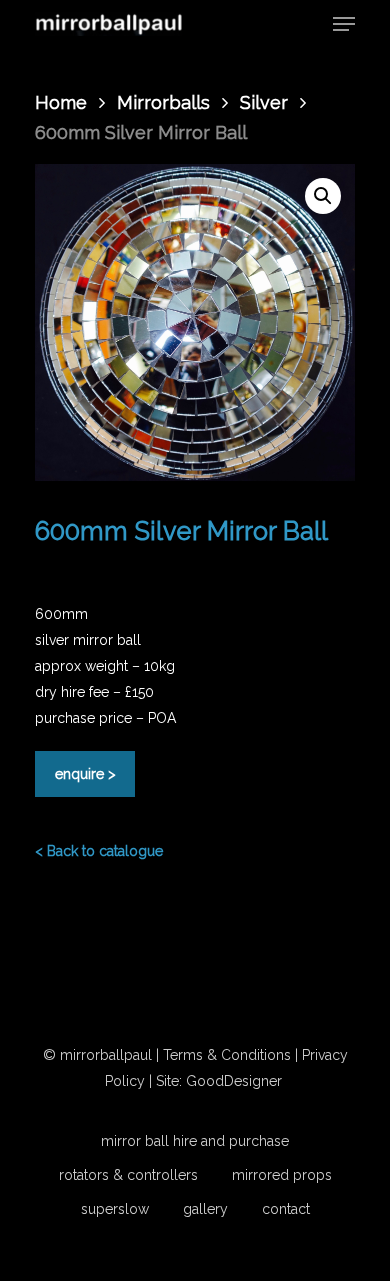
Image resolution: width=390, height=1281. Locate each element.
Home (61, 102)
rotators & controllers (128, 1175)
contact (286, 1209)
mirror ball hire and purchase (195, 1141)
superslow (115, 1209)
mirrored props (282, 1175)
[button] (323, 196)
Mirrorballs (163, 102)
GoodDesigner (236, 1081)
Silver (264, 102)
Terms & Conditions (227, 1055)
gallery (205, 1209)
